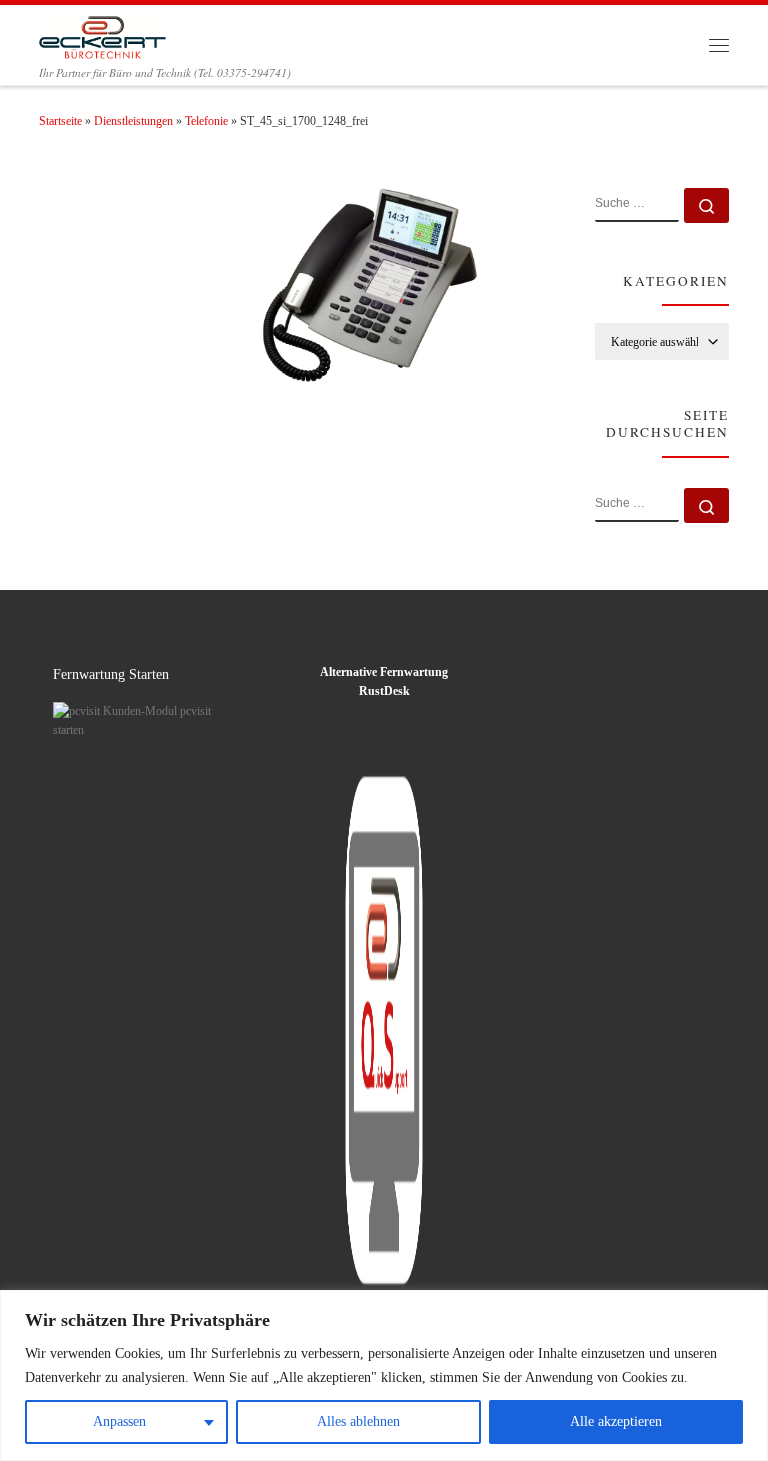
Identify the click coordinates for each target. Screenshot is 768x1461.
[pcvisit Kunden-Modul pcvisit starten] (134, 720)
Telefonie (206, 121)
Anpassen (119, 1421)
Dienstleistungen (133, 121)
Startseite (60, 121)
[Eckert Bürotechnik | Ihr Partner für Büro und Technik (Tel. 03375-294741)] (102, 33)
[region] (384, 1375)
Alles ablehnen (358, 1421)
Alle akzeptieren (616, 1421)
